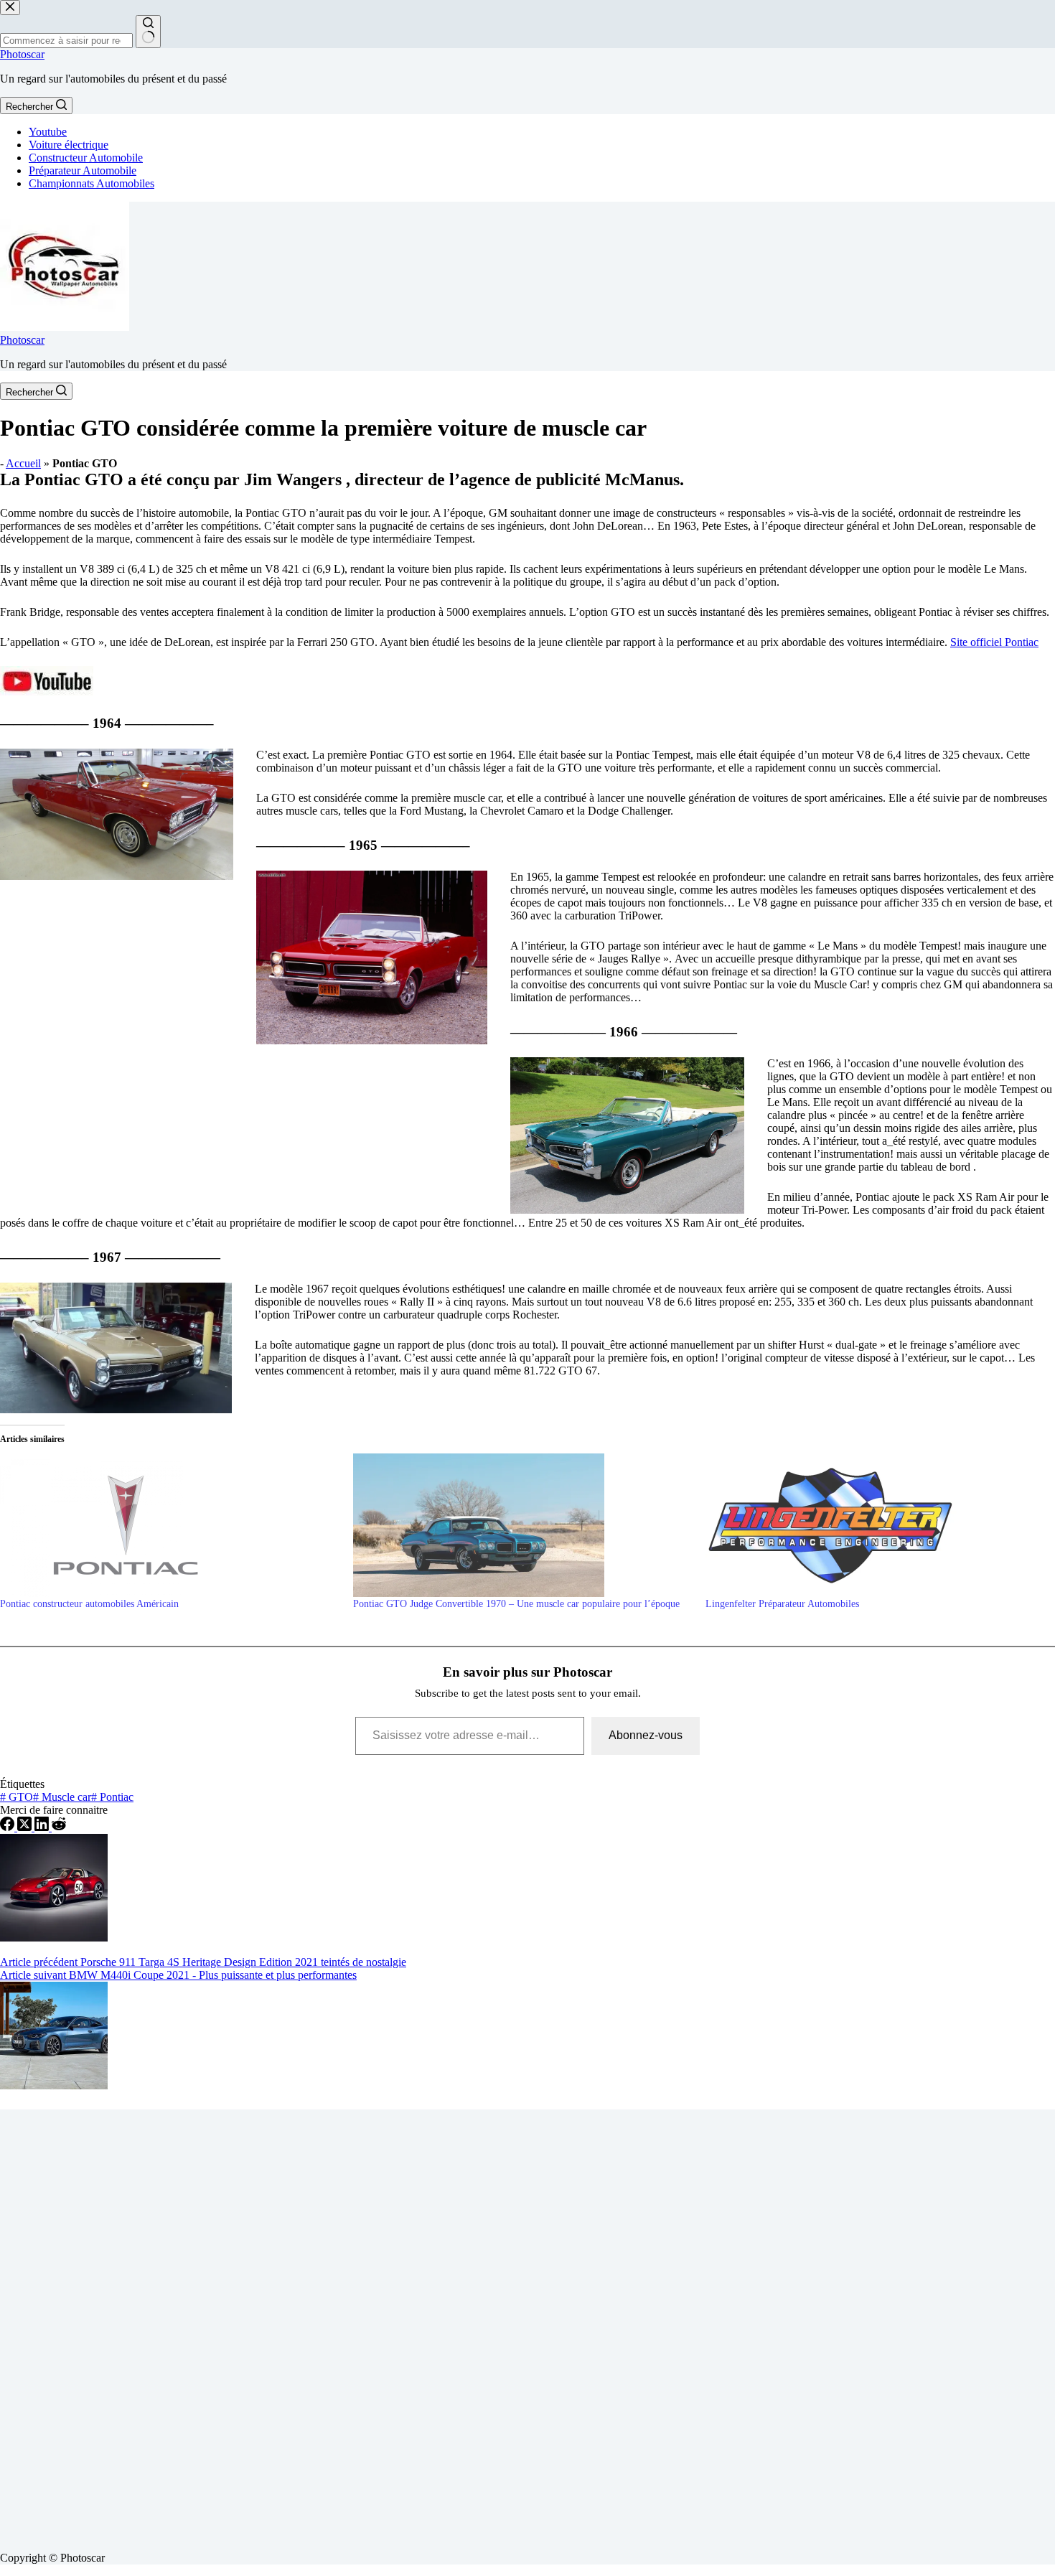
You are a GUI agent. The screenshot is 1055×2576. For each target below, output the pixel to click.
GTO (17, 1797)
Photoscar (22, 54)
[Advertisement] (431, 2325)
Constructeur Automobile (86, 158)
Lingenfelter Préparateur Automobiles (782, 1604)
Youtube (48, 132)
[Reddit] (59, 1827)
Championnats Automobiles (92, 183)
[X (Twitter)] (26, 1827)
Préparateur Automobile (83, 170)
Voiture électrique (69, 145)
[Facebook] (9, 1827)
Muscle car (62, 1797)
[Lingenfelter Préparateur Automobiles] (875, 1525)
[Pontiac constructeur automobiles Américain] (169, 1525)
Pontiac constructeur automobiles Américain (89, 1604)
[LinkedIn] (43, 1827)
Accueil (23, 463)
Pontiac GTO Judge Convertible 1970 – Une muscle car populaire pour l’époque (516, 1604)
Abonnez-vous (646, 1735)
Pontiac (112, 1797)
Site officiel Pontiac (994, 642)
